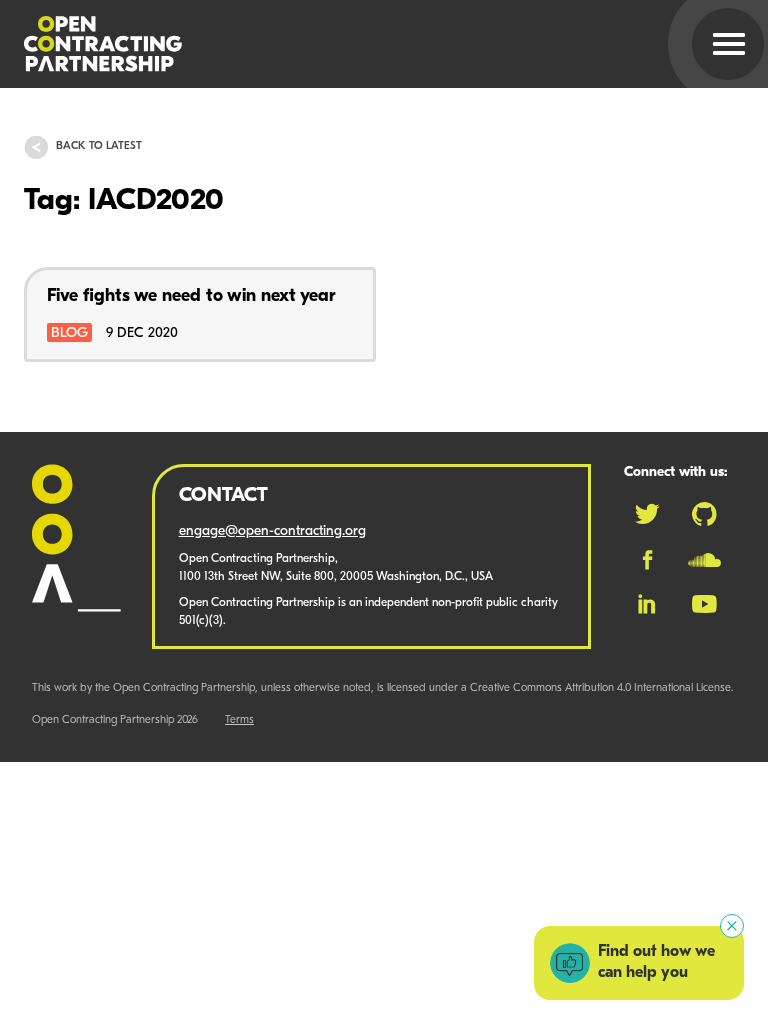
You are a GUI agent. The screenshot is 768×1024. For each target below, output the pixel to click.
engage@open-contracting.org (272, 531)
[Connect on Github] (704, 514)
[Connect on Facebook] (647, 560)
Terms (239, 720)
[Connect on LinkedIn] (647, 604)
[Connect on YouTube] (704, 604)
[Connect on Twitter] (647, 514)
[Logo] (360, 44)
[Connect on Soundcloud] (704, 560)
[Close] (732, 926)
